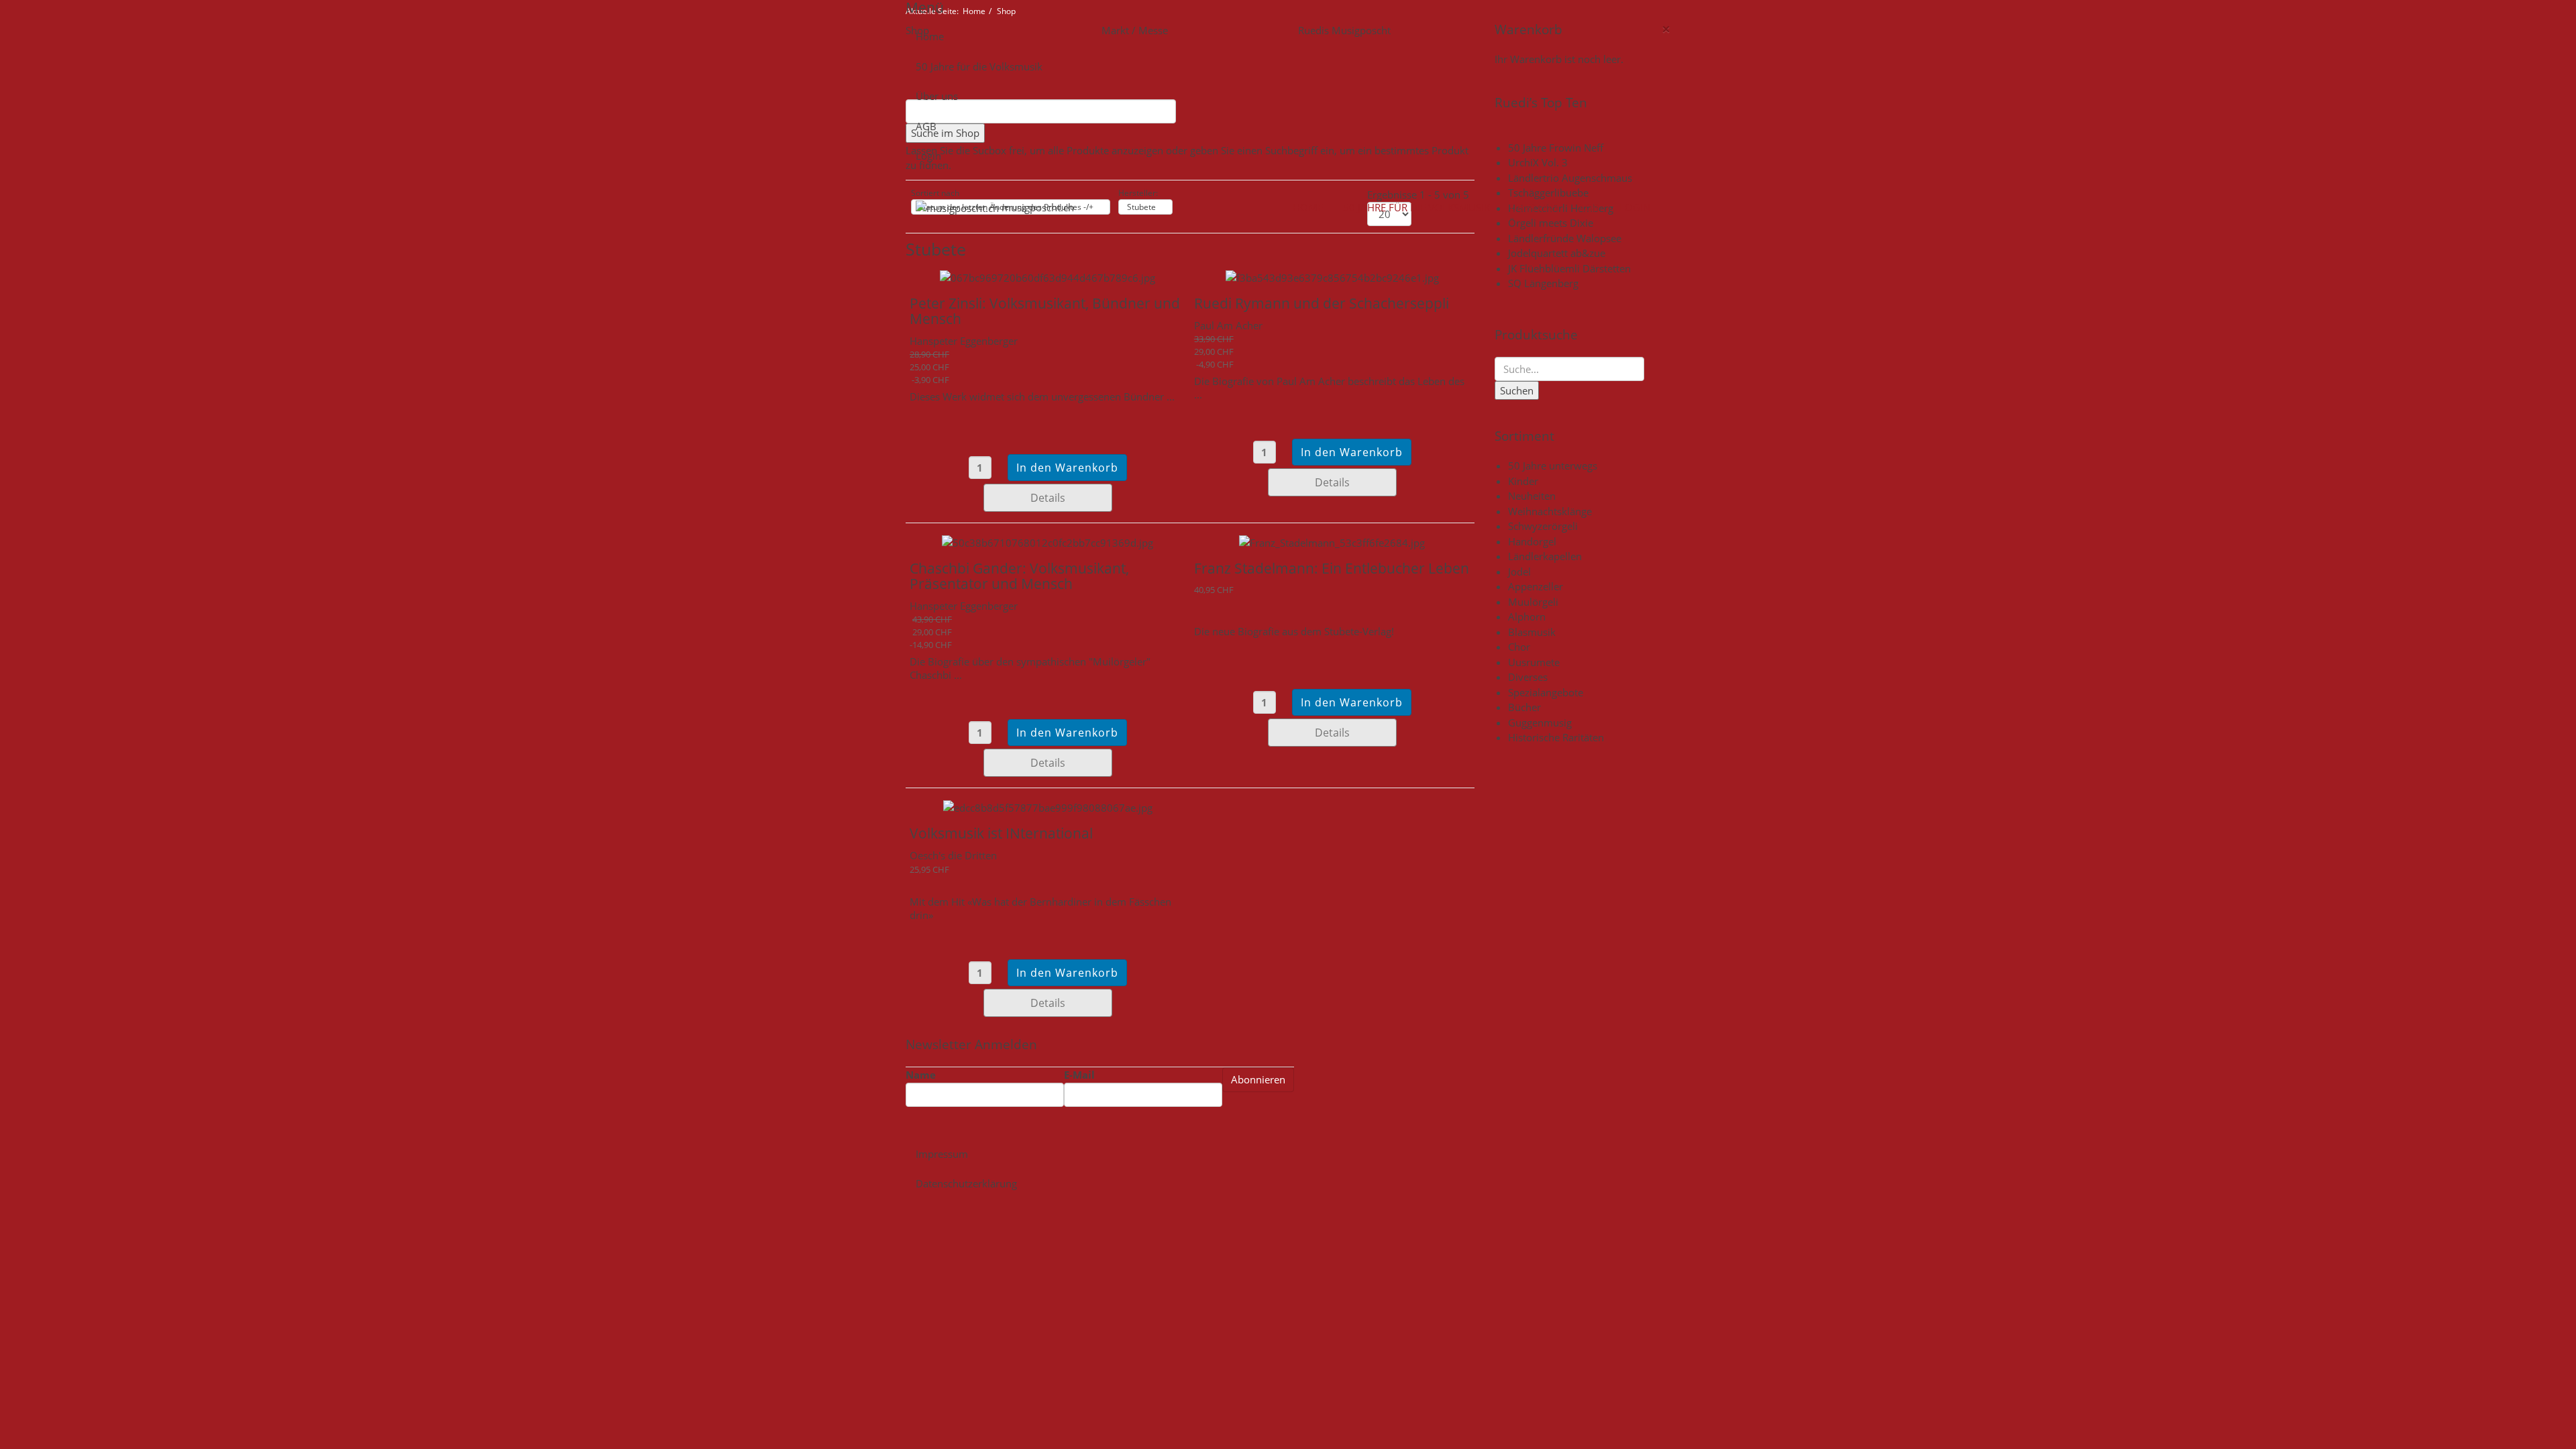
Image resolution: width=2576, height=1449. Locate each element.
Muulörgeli (1533, 602)
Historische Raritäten (1556, 737)
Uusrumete (1534, 662)
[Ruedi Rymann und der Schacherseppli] (1332, 277)
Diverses (1528, 677)
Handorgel (1532, 541)
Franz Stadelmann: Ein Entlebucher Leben (1332, 568)
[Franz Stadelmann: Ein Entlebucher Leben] (1332, 541)
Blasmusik (1532, 632)
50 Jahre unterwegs (1553, 466)
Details (1048, 498)
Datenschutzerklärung (966, 1183)
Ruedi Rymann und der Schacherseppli (1322, 303)
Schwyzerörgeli (1543, 526)
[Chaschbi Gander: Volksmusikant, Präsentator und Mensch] (1048, 541)
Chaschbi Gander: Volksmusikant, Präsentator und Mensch (1019, 576)
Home (930, 36)
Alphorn (1527, 616)
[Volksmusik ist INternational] (1048, 806)
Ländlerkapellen (1545, 556)
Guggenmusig (1540, 722)
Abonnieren (1258, 1079)
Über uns (937, 96)
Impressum (942, 1154)
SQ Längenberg (1543, 283)
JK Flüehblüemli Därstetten (1569, 268)
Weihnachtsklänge (1550, 511)
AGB (926, 126)
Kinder (1523, 481)
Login (928, 156)
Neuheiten (1532, 496)
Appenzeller (1536, 586)
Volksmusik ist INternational (1001, 833)
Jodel (1519, 572)
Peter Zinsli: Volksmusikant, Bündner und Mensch (1045, 311)
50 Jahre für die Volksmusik (979, 66)
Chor (1519, 647)
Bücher (1524, 707)
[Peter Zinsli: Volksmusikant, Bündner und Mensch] (1048, 277)
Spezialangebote (1546, 692)
